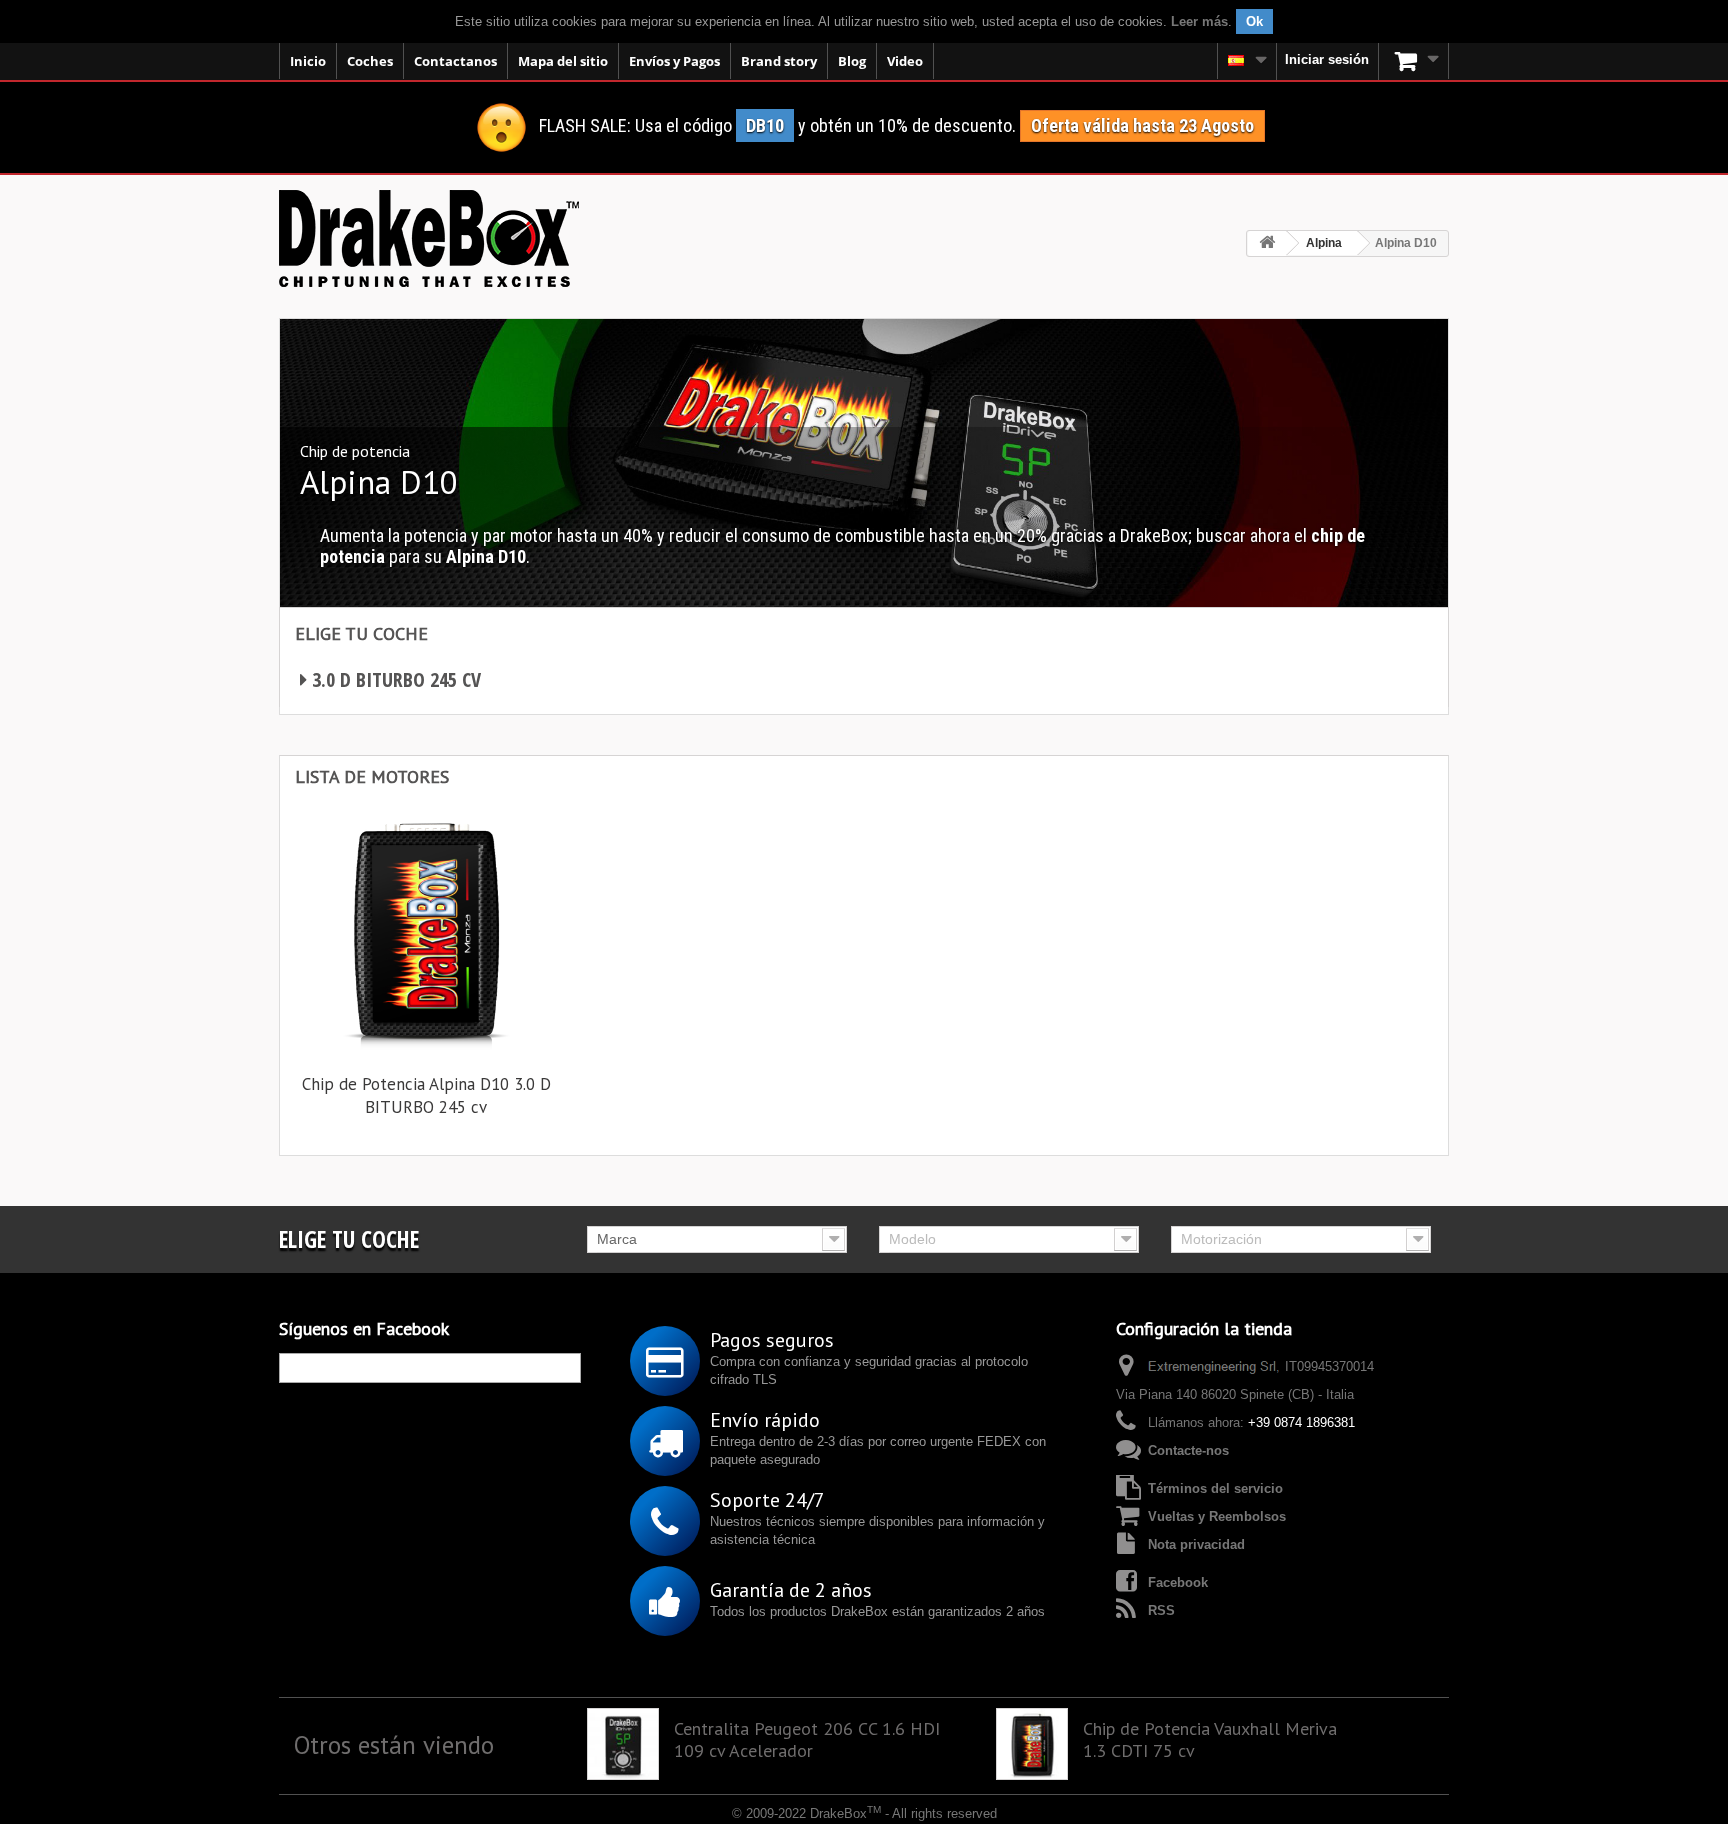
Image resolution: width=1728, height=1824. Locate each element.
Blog (852, 61)
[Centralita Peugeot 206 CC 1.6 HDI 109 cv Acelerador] (623, 1744)
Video (905, 61)
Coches (370, 61)
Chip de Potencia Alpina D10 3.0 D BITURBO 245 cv (426, 1095)
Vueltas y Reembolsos (1217, 1516)
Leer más (1199, 21)
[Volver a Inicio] (1267, 243)
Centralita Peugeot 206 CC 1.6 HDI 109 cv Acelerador (807, 1740)
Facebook (1178, 1582)
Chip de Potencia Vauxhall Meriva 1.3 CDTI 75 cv (1210, 1740)
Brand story (779, 61)
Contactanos (455, 61)
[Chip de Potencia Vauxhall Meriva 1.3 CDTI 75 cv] (1032, 1744)
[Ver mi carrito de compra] (1414, 61)
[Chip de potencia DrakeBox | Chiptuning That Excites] (429, 238)
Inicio (308, 61)
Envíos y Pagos (674, 61)
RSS (1161, 1610)
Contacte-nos (1188, 1450)
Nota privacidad (1196, 1544)
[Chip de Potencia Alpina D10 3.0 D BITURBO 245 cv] (426, 929)
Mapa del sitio (563, 61)
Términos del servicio (1215, 1488)
